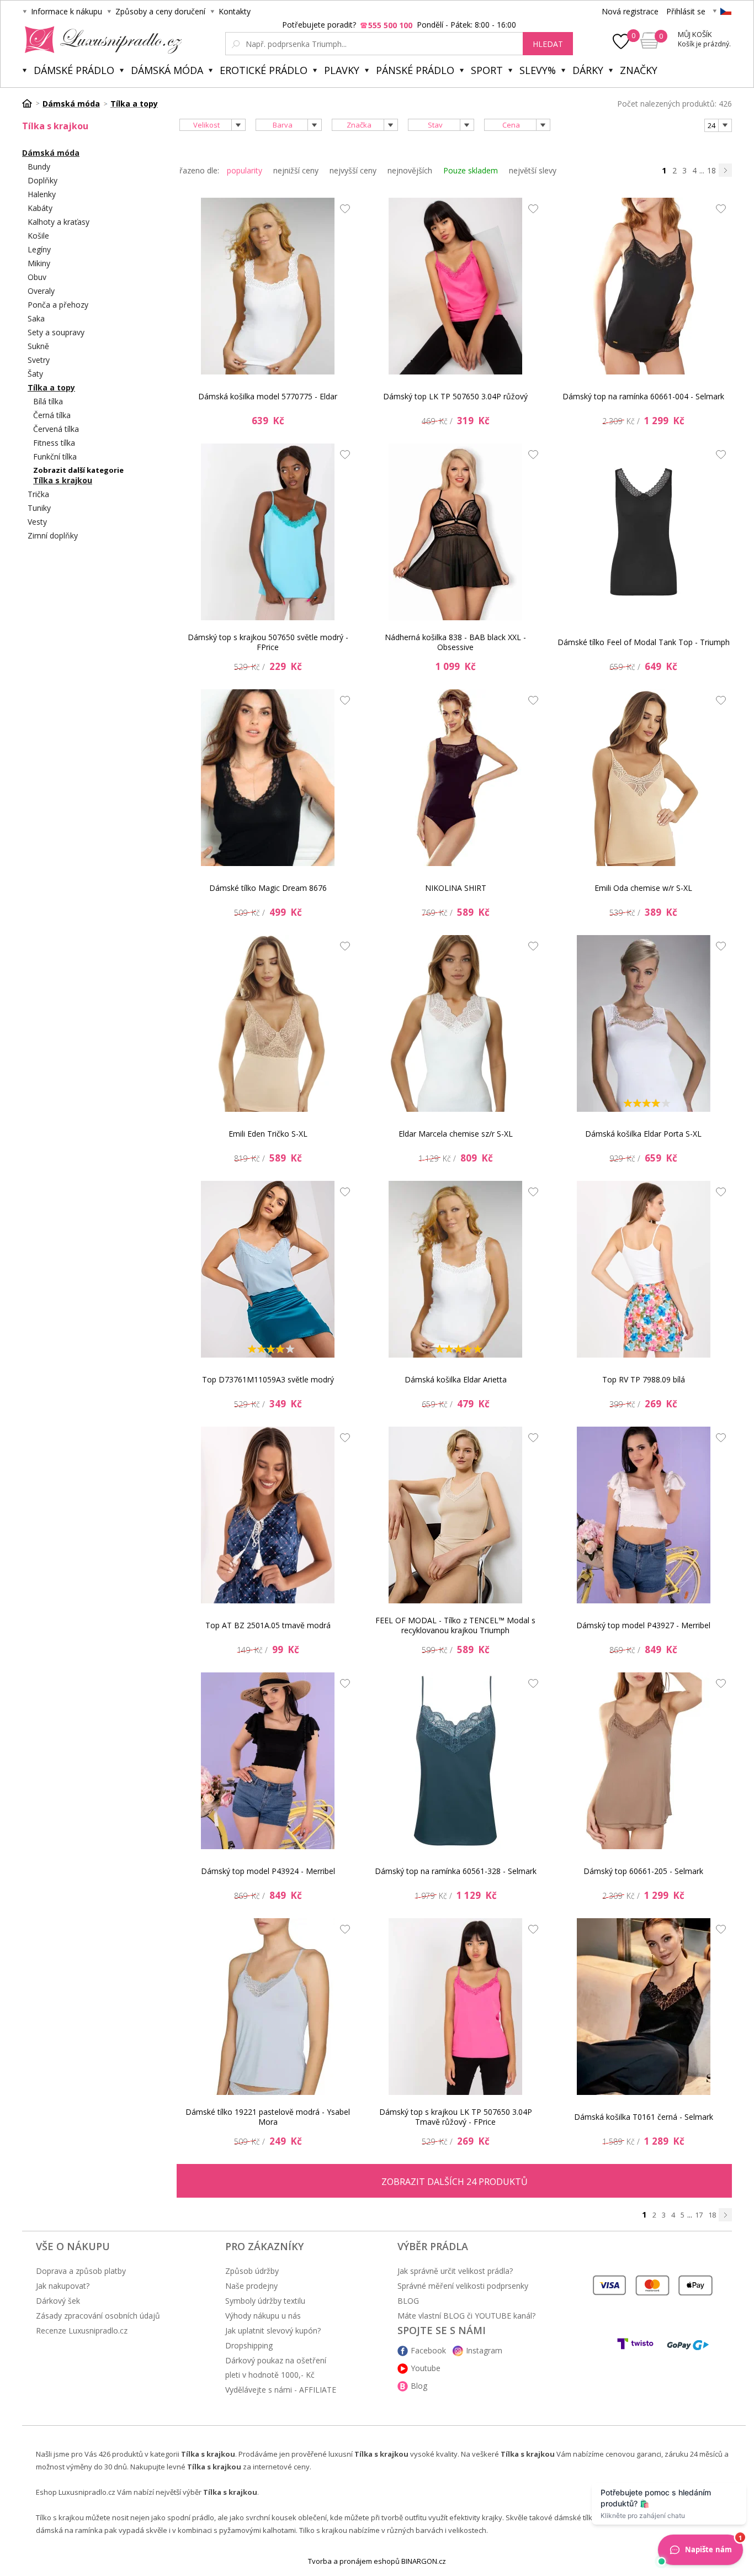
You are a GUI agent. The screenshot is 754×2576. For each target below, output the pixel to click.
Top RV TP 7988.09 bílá (644, 1379)
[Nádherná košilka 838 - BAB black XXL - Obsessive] (455, 532)
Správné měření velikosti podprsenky (463, 2286)
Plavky (342, 70)
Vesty (37, 522)
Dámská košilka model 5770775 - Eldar (268, 396)
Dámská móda (167, 70)
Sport (487, 70)
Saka (36, 318)
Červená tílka (56, 429)
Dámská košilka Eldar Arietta (456, 1379)
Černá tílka (52, 415)
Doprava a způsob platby (81, 2271)
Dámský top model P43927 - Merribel (643, 1625)
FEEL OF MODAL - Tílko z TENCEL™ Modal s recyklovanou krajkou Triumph (455, 1625)
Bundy (39, 167)
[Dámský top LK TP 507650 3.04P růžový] (455, 286)
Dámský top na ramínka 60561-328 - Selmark (456, 1871)
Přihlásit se (686, 11)
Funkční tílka (55, 456)
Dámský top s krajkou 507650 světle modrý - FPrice (268, 642)
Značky (639, 70)
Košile (38, 236)
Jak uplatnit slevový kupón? (273, 2330)
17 (699, 2215)
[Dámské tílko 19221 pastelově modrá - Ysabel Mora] (268, 2007)
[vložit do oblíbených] (342, 212)
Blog (419, 2386)
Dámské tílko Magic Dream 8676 (268, 888)
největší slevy (533, 170)
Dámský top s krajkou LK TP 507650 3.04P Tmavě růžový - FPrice (456, 2117)
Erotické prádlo (264, 70)
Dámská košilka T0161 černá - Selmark (644, 2117)
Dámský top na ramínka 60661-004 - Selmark (643, 396)
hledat (548, 44)
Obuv (37, 277)
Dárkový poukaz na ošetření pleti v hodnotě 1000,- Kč (276, 2368)
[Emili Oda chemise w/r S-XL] (644, 778)
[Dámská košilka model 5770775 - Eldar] (268, 286)
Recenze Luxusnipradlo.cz (82, 2330)
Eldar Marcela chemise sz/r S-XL (456, 1134)
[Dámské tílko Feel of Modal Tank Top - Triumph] (644, 532)
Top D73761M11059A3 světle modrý (268, 1379)
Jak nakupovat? (63, 2286)
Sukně (38, 346)
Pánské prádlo (415, 70)
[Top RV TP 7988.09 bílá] (644, 1269)
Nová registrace (630, 11)
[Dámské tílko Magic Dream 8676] (268, 778)
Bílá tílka (48, 401)
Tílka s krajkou (63, 480)
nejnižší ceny (296, 170)
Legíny (39, 249)
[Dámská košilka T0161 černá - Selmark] (644, 2007)
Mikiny (39, 263)
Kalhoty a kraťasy (59, 222)
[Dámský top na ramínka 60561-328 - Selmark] (455, 1761)
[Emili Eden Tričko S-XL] (268, 1023)
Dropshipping (249, 2345)
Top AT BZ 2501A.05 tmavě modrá (268, 1625)
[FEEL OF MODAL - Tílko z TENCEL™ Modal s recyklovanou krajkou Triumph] (455, 1515)
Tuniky (39, 508)
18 (711, 170)
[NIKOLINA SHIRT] (455, 778)
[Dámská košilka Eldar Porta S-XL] (644, 1023)
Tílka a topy (51, 387)
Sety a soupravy (56, 332)
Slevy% (538, 70)
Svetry (39, 360)
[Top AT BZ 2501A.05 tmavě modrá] (268, 1515)
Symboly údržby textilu (265, 2301)
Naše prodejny (251, 2286)
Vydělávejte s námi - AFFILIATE (281, 2390)
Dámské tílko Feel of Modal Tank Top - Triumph (644, 642)
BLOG (408, 2301)
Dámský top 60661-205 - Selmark (643, 1871)
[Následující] (725, 170)
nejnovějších (410, 170)
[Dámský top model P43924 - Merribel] (268, 1761)
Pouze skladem (471, 170)
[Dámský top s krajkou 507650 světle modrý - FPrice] (268, 532)
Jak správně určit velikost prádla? (455, 2271)
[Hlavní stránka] (31, 103)
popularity (245, 170)
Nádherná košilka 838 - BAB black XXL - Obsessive (455, 642)
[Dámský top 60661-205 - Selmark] (644, 1761)
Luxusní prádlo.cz (100, 40)
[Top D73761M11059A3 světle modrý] (268, 1269)
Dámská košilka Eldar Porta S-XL (643, 1134)
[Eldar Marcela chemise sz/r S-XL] (455, 1023)
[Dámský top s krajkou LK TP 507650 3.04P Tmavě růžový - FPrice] (455, 2007)
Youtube (426, 2368)
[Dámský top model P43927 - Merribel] (644, 1515)
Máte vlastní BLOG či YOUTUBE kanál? (466, 2316)
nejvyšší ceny (353, 170)
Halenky (42, 194)
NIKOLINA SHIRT (456, 888)
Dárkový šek (58, 2301)
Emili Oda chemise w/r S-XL (643, 888)
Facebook (428, 2350)
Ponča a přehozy (58, 305)
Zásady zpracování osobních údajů (98, 2316)
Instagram (484, 2350)
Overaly (41, 291)
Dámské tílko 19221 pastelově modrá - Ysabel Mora (268, 2117)
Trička (38, 494)
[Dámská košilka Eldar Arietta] (455, 1269)
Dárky (588, 70)
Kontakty (235, 11)
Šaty (35, 374)
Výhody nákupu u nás (263, 2316)
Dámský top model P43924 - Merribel (268, 1871)
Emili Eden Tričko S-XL (268, 1134)
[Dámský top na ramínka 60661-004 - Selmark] (644, 286)
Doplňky (43, 180)
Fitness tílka (54, 443)
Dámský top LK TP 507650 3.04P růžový (455, 396)
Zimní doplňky (53, 535)
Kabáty (40, 208)
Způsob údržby (252, 2271)
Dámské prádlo (74, 70)
